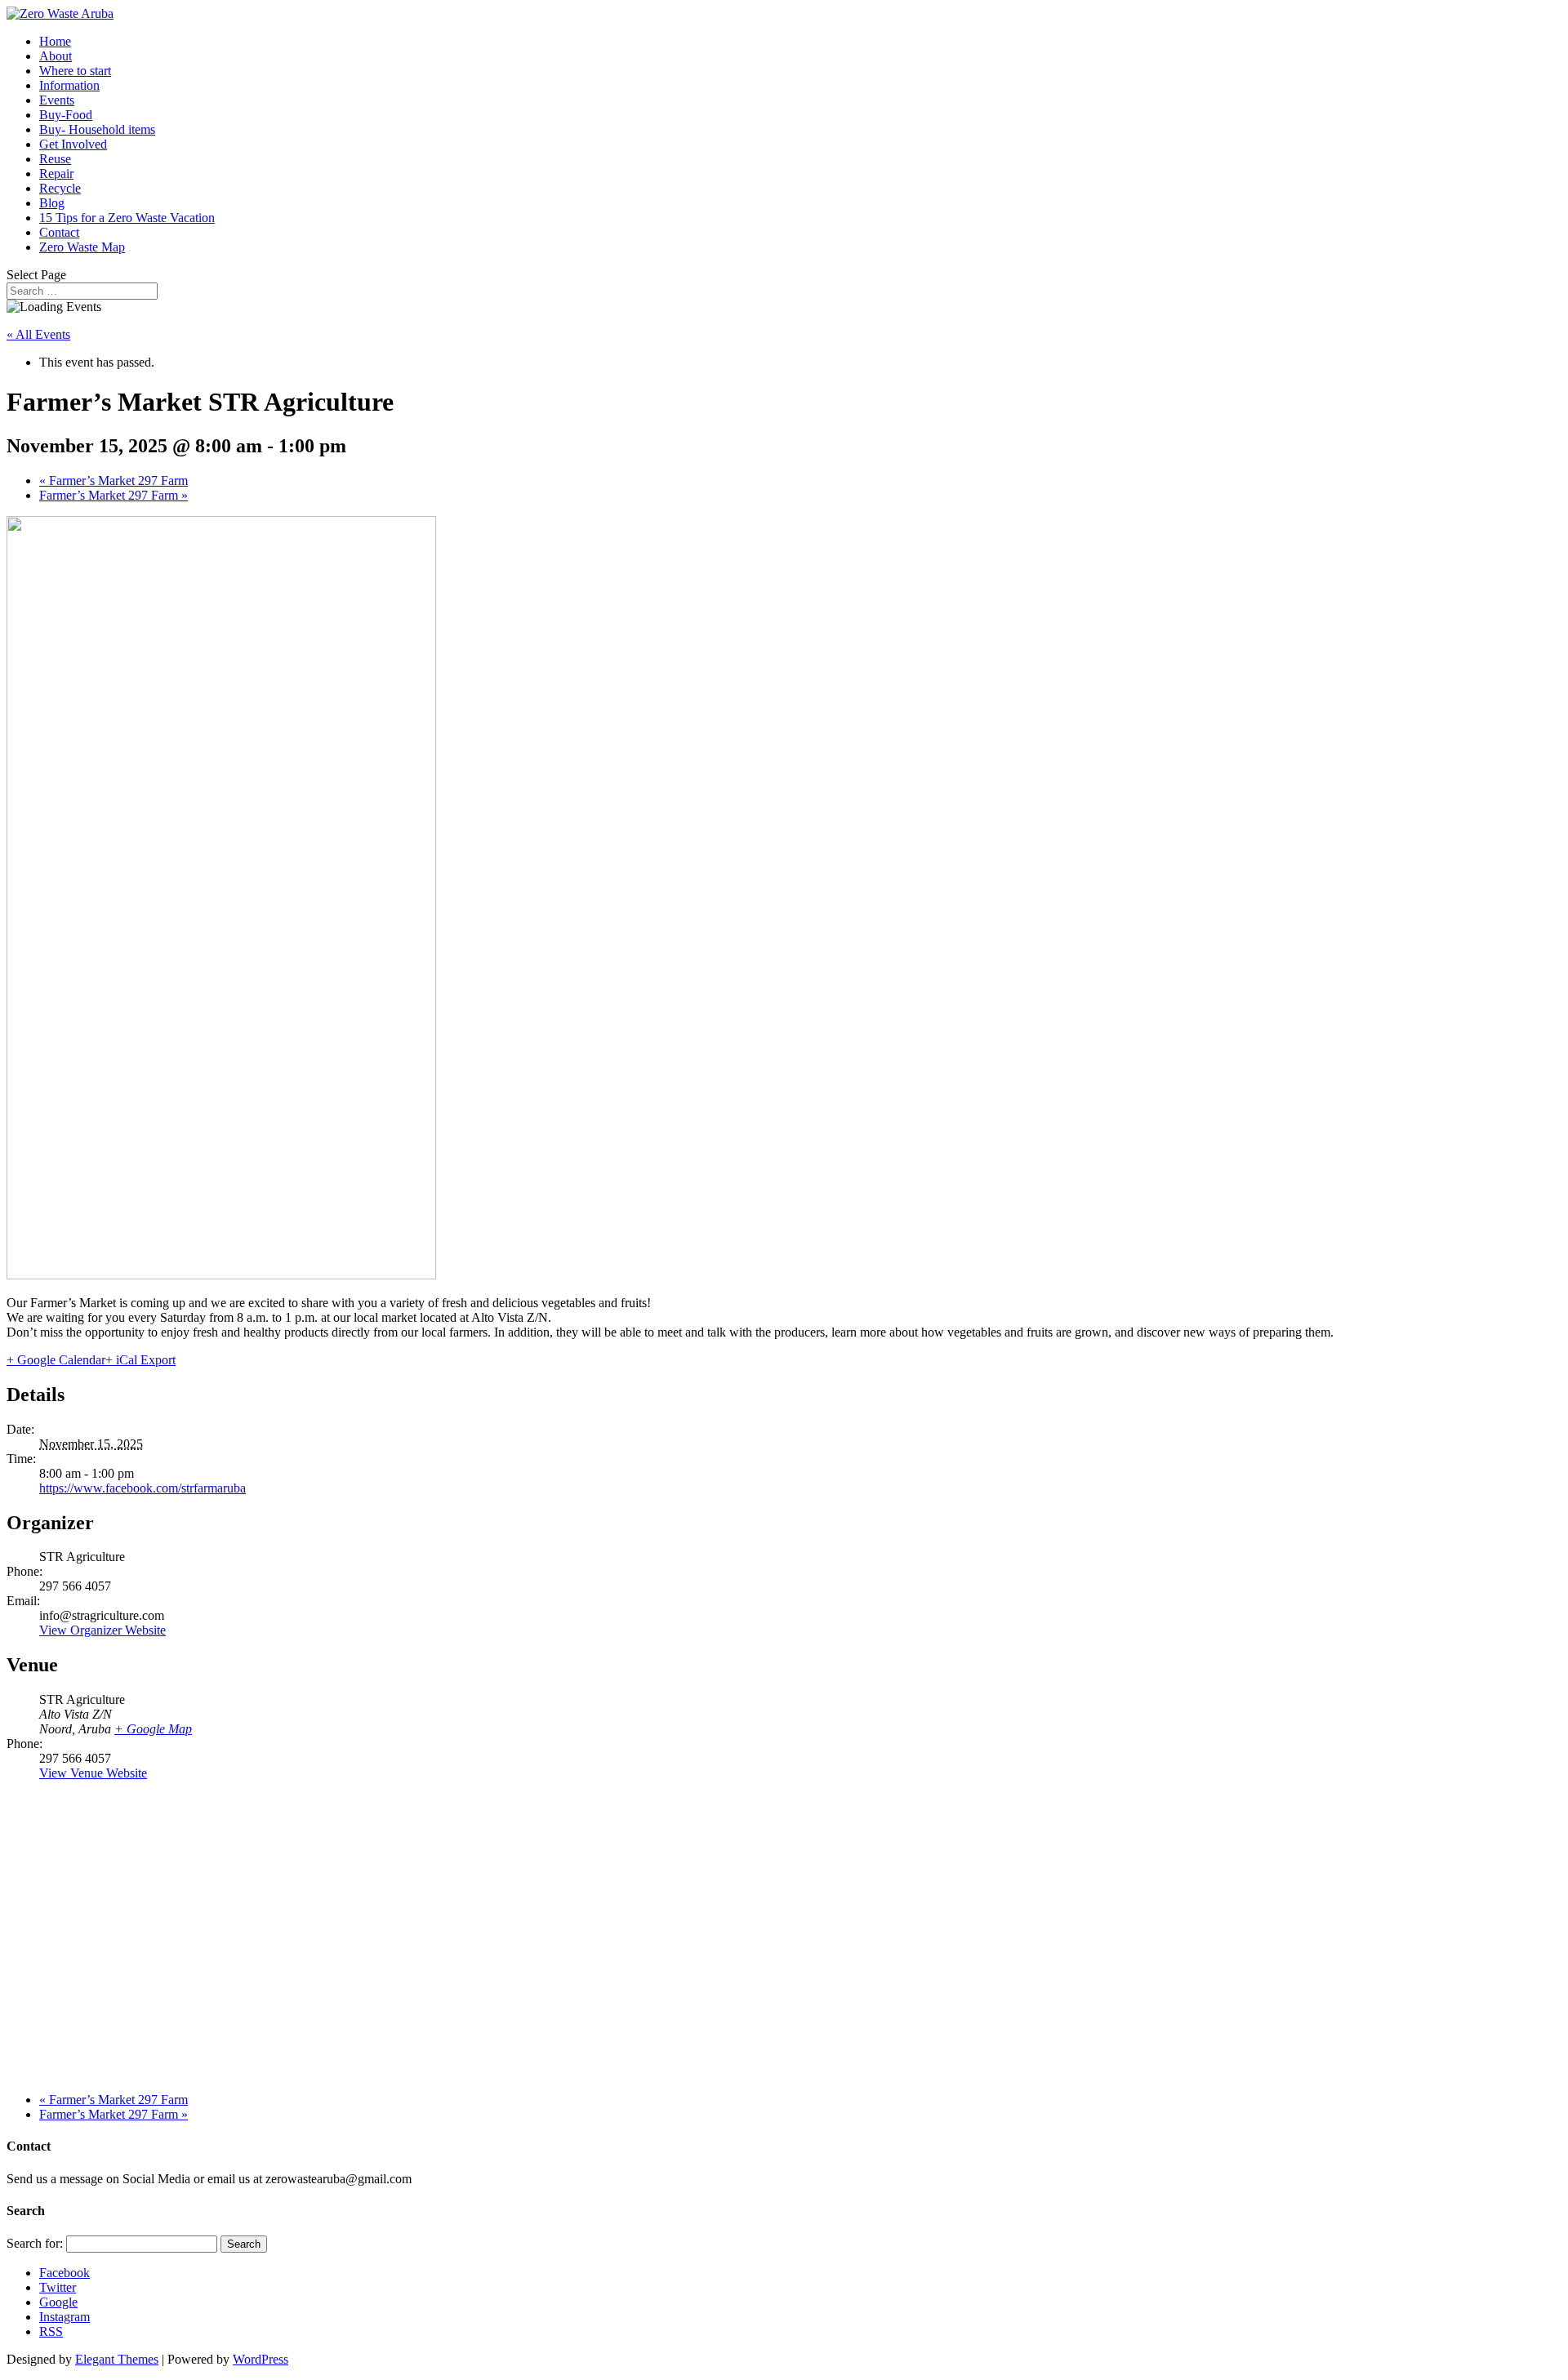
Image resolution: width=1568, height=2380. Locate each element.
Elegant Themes (117, 2359)
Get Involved (73, 144)
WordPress (261, 2359)
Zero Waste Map (82, 247)
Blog (52, 203)
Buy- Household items (97, 129)
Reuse (55, 159)
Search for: (35, 2243)
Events (57, 100)
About (56, 56)
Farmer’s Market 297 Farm (114, 480)
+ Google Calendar (56, 1360)
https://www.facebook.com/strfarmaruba (143, 1488)
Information (69, 85)
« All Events (38, 334)
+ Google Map (153, 1729)
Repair (56, 173)
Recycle (60, 188)
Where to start (75, 71)
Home (55, 41)
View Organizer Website (102, 1630)
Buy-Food (66, 115)
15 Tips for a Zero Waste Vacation (127, 218)
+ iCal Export (140, 1360)
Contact (59, 232)
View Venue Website (93, 1773)
